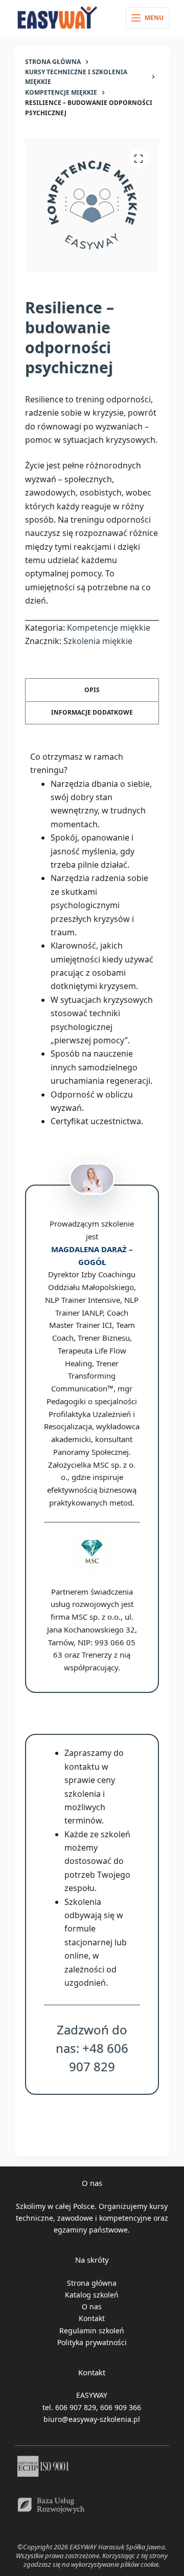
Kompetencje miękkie (109, 628)
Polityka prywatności (92, 2342)
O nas (92, 2306)
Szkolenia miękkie (98, 641)
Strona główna (92, 2283)
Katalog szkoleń (92, 2295)
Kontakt (92, 2318)
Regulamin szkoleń (92, 2331)
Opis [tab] (92, 690)
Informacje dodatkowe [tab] (92, 712)
